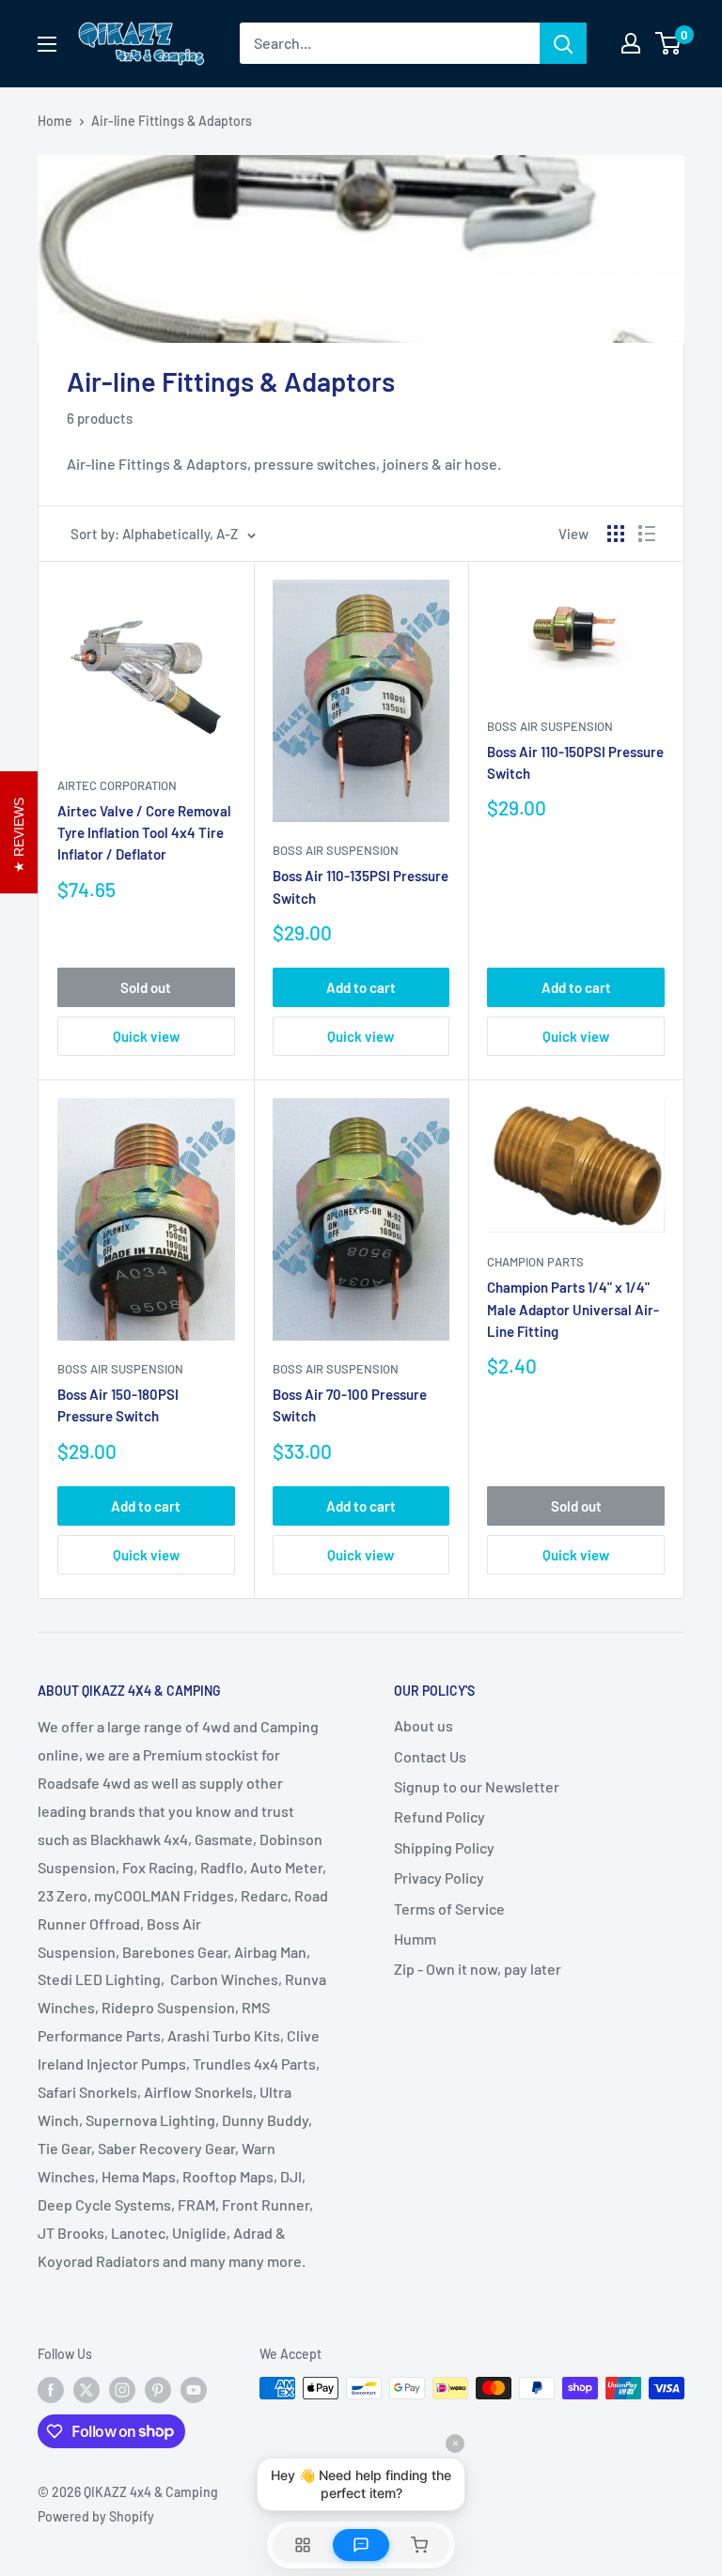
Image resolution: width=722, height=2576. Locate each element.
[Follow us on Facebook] (51, 2390)
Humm (415, 1939)
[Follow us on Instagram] (122, 2390)
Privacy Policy (439, 1878)
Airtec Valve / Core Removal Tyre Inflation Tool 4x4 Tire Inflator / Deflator (144, 833)
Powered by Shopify (96, 2516)
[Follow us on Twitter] (86, 2390)
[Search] (563, 43)
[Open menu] (47, 44)
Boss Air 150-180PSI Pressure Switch (118, 1405)
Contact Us (430, 1756)
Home (55, 121)
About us (424, 1725)
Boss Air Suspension (336, 850)
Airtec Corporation (117, 785)
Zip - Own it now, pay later (478, 1969)
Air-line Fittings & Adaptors (172, 121)
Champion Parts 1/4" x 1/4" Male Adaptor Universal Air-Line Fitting (573, 1309)
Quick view (146, 1036)
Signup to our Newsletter (477, 1786)
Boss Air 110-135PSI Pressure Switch (361, 886)
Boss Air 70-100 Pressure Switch (350, 1405)
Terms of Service (449, 1909)
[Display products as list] (647, 534)
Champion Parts (535, 1262)
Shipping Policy (444, 1847)
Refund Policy (439, 1816)
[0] (669, 43)
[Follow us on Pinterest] (158, 2390)
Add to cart (361, 987)
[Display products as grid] (616, 534)
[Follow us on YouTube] (194, 2390)
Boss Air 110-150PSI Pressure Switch (575, 762)
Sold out (146, 987)
